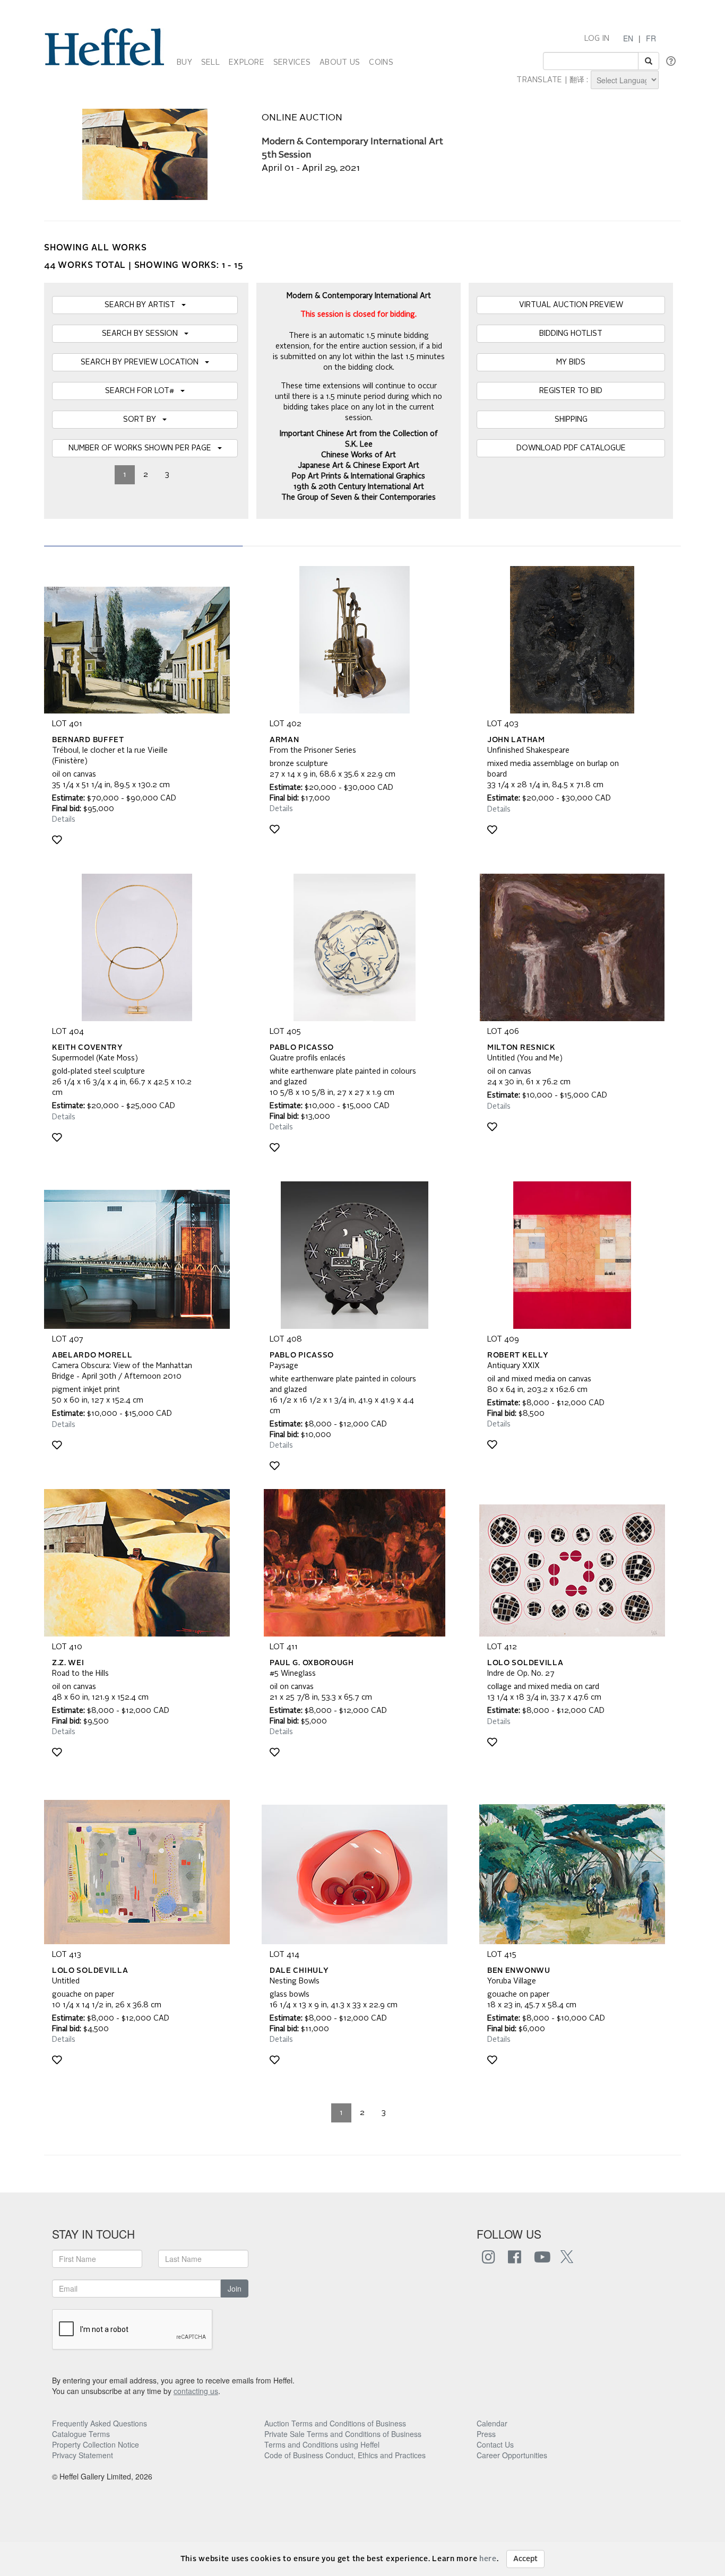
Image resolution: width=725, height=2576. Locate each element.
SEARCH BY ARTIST (143, 305)
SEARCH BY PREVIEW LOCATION (143, 362)
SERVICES (292, 63)
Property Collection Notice (96, 2444)
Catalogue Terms (81, 2434)
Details (64, 820)
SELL (210, 63)
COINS (381, 63)
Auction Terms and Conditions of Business (335, 2423)
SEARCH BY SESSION (143, 334)
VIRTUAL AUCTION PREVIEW (571, 305)
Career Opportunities (512, 2455)
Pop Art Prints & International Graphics (359, 476)
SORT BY (143, 420)
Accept (525, 2559)
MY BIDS (571, 362)
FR (651, 38)
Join (235, 2288)
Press (486, 2434)
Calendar (492, 2423)
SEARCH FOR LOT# (143, 391)
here (488, 2559)
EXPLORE (247, 63)
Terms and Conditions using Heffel (322, 2444)
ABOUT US (340, 63)
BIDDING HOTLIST (571, 334)
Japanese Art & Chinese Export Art (359, 466)
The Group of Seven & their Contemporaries (359, 498)
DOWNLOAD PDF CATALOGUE (571, 448)
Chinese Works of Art (359, 455)
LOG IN (597, 39)
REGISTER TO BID (571, 391)
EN (628, 38)
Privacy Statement (83, 2455)
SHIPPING (571, 420)
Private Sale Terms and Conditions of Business (343, 2434)
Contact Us (495, 2444)
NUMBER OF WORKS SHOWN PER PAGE (143, 448)
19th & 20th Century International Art (359, 487)
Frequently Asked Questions (100, 2423)
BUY (184, 63)
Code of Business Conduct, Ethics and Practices (345, 2455)
